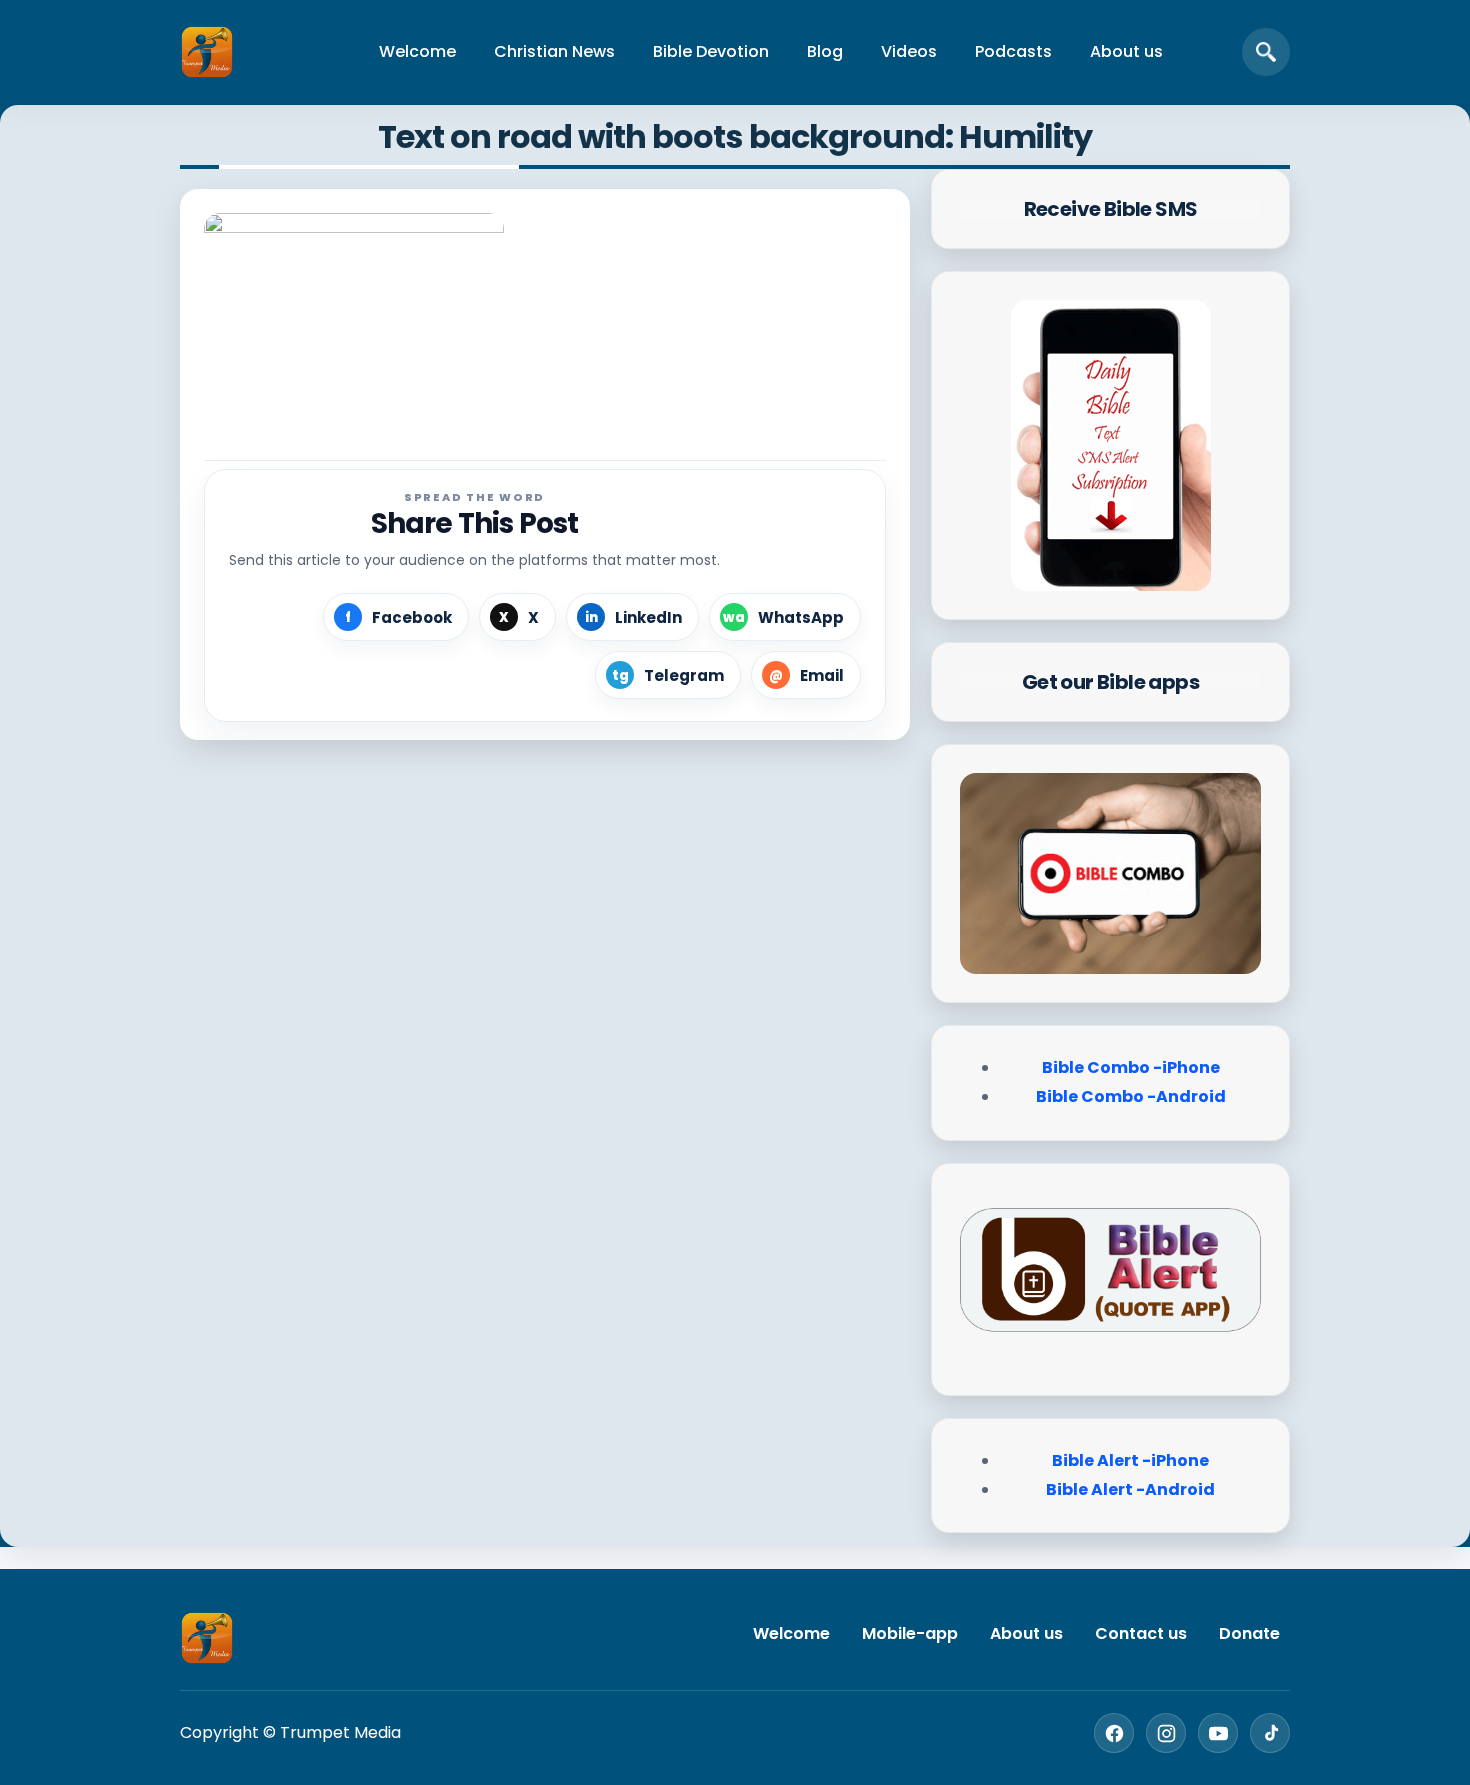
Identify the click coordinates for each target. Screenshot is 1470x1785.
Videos (909, 51)
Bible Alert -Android (1130, 1489)
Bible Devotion (711, 51)
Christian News (554, 51)
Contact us (1141, 1633)
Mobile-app (910, 1633)
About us (1126, 51)
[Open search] (1266, 52)
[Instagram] (1166, 1733)
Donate (1249, 1633)
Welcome (417, 51)
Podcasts (1013, 51)
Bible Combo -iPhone (1131, 1067)
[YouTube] (1218, 1733)
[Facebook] (1114, 1733)
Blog (825, 51)
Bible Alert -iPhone (1130, 1460)
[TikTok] (1270, 1733)
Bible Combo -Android (1131, 1096)
